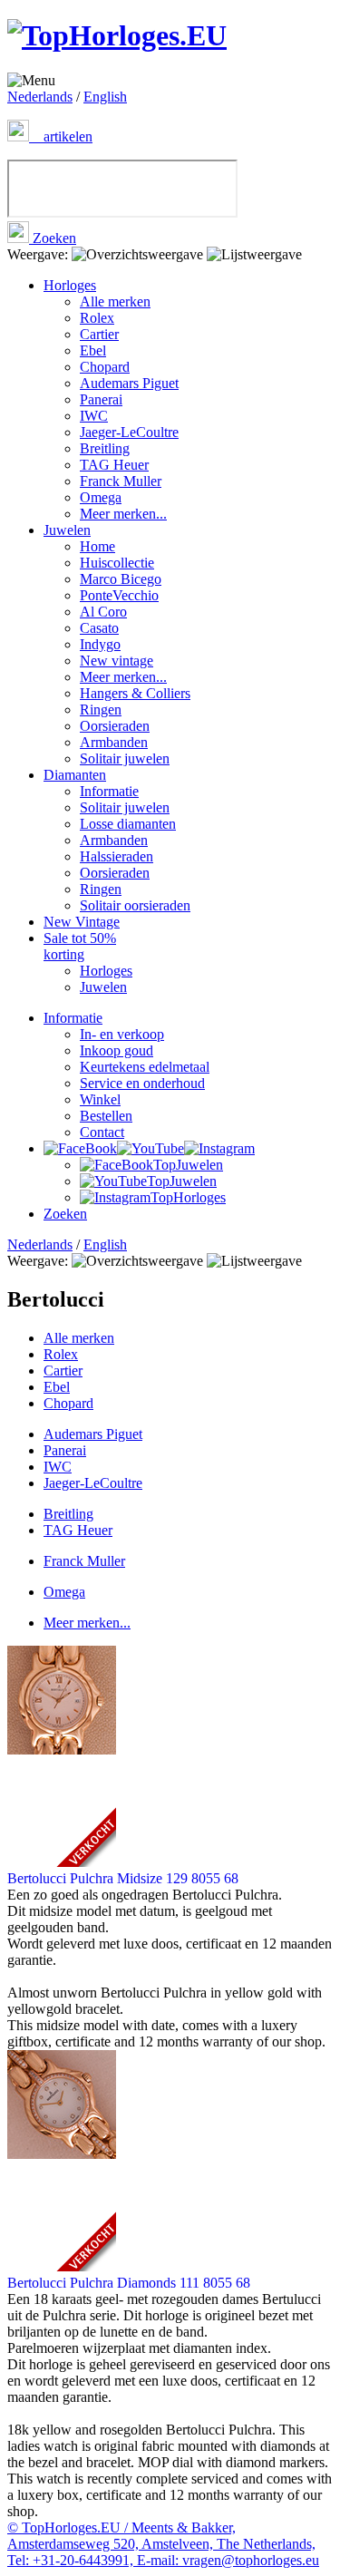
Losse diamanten (128, 824)
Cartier (99, 334)
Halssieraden (117, 856)
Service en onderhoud (142, 1083)
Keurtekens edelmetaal (145, 1067)
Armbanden (114, 742)
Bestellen (106, 1116)
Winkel (100, 1099)
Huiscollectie (117, 563)
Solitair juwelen (125, 758)
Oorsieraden (115, 726)
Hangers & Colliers (135, 693)
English (105, 97)
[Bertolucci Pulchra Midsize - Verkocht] (170, 1758)
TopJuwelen (188, 1165)
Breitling (105, 448)
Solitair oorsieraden (135, 905)
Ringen (101, 710)
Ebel (93, 350)
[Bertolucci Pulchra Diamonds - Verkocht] (170, 2162)
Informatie (109, 791)
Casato (99, 628)
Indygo (100, 644)
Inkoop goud (117, 1050)
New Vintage (82, 922)
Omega (101, 497)
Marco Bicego (121, 579)
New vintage (117, 661)
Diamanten (75, 775)
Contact (102, 1132)
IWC (94, 416)
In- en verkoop (122, 1034)
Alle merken (115, 301)
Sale (80, 946)
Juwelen (67, 530)
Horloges (70, 285)
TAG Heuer (114, 465)
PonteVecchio (119, 595)
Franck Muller (121, 481)
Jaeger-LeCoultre (129, 432)
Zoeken (53, 238)
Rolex (97, 318)
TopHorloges (188, 1197)
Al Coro (103, 612)
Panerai (101, 399)
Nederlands (40, 97)
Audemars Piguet (129, 383)
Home (97, 546)
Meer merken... (123, 514)
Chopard (105, 367)
